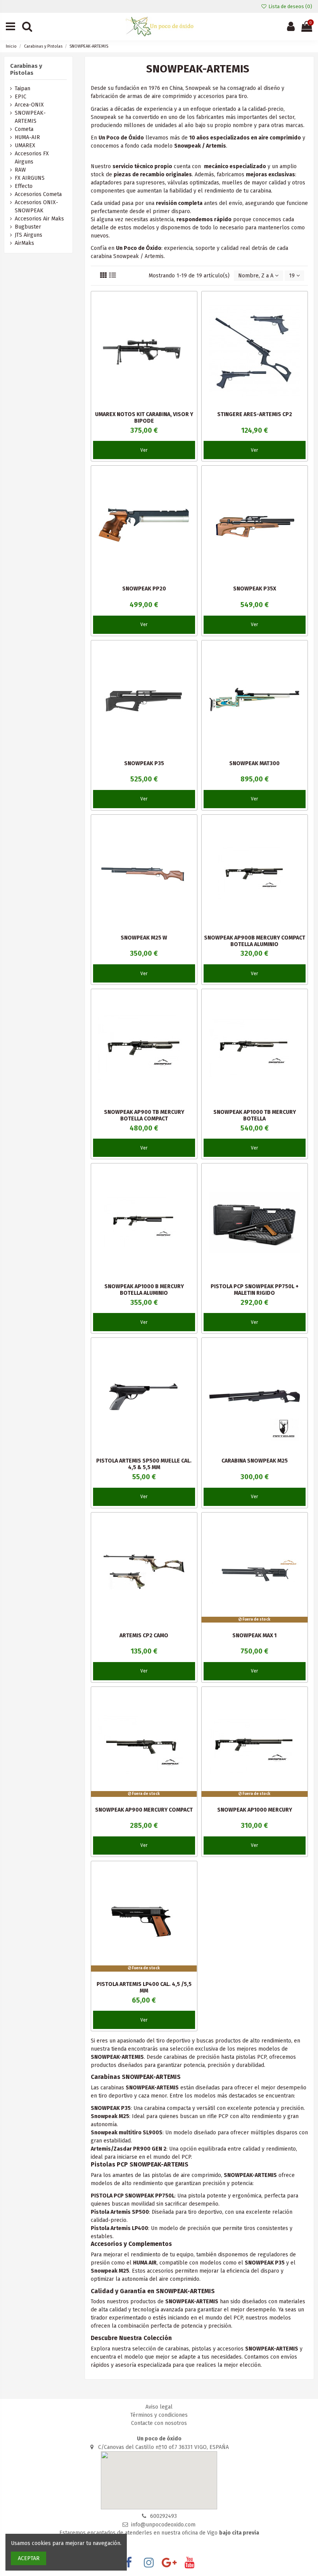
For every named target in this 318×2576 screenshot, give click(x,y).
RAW (20, 170)
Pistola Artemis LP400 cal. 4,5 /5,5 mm (144, 1987)
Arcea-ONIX (29, 105)
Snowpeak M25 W (144, 938)
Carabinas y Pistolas (26, 69)
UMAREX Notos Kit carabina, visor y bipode (144, 418)
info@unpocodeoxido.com (163, 2525)
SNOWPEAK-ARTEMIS (30, 117)
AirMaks (24, 243)
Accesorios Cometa (38, 194)
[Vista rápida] (191, 330)
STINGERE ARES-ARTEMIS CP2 (255, 414)
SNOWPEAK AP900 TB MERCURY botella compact (144, 1115)
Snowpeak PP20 (144, 589)
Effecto (24, 186)
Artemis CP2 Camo (144, 1636)
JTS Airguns (29, 235)
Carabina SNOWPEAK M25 (255, 1461)
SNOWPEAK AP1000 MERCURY (255, 1810)
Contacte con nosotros (159, 2423)
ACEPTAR (29, 2558)
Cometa (24, 129)
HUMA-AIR (27, 137)
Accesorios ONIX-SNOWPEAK (36, 206)
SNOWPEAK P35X (255, 589)
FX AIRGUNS (30, 178)
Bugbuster (28, 227)
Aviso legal (159, 2407)
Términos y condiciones (159, 2415)
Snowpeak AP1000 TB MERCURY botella (255, 1115)
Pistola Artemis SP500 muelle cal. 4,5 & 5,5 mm (144, 1464)
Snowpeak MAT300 (254, 763)
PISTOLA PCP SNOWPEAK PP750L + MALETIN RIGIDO (255, 1290)
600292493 (163, 2516)
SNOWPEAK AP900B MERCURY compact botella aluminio (255, 941)
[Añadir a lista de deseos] (191, 303)
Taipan (22, 89)
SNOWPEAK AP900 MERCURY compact (144, 1810)
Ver (144, 450)
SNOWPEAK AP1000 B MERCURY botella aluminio (144, 1290)
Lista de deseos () (290, 6)
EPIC (21, 97)
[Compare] (191, 317)
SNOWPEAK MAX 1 (254, 1636)
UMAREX (25, 145)
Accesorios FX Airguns (32, 158)
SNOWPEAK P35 (144, 763)
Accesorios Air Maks (39, 219)
